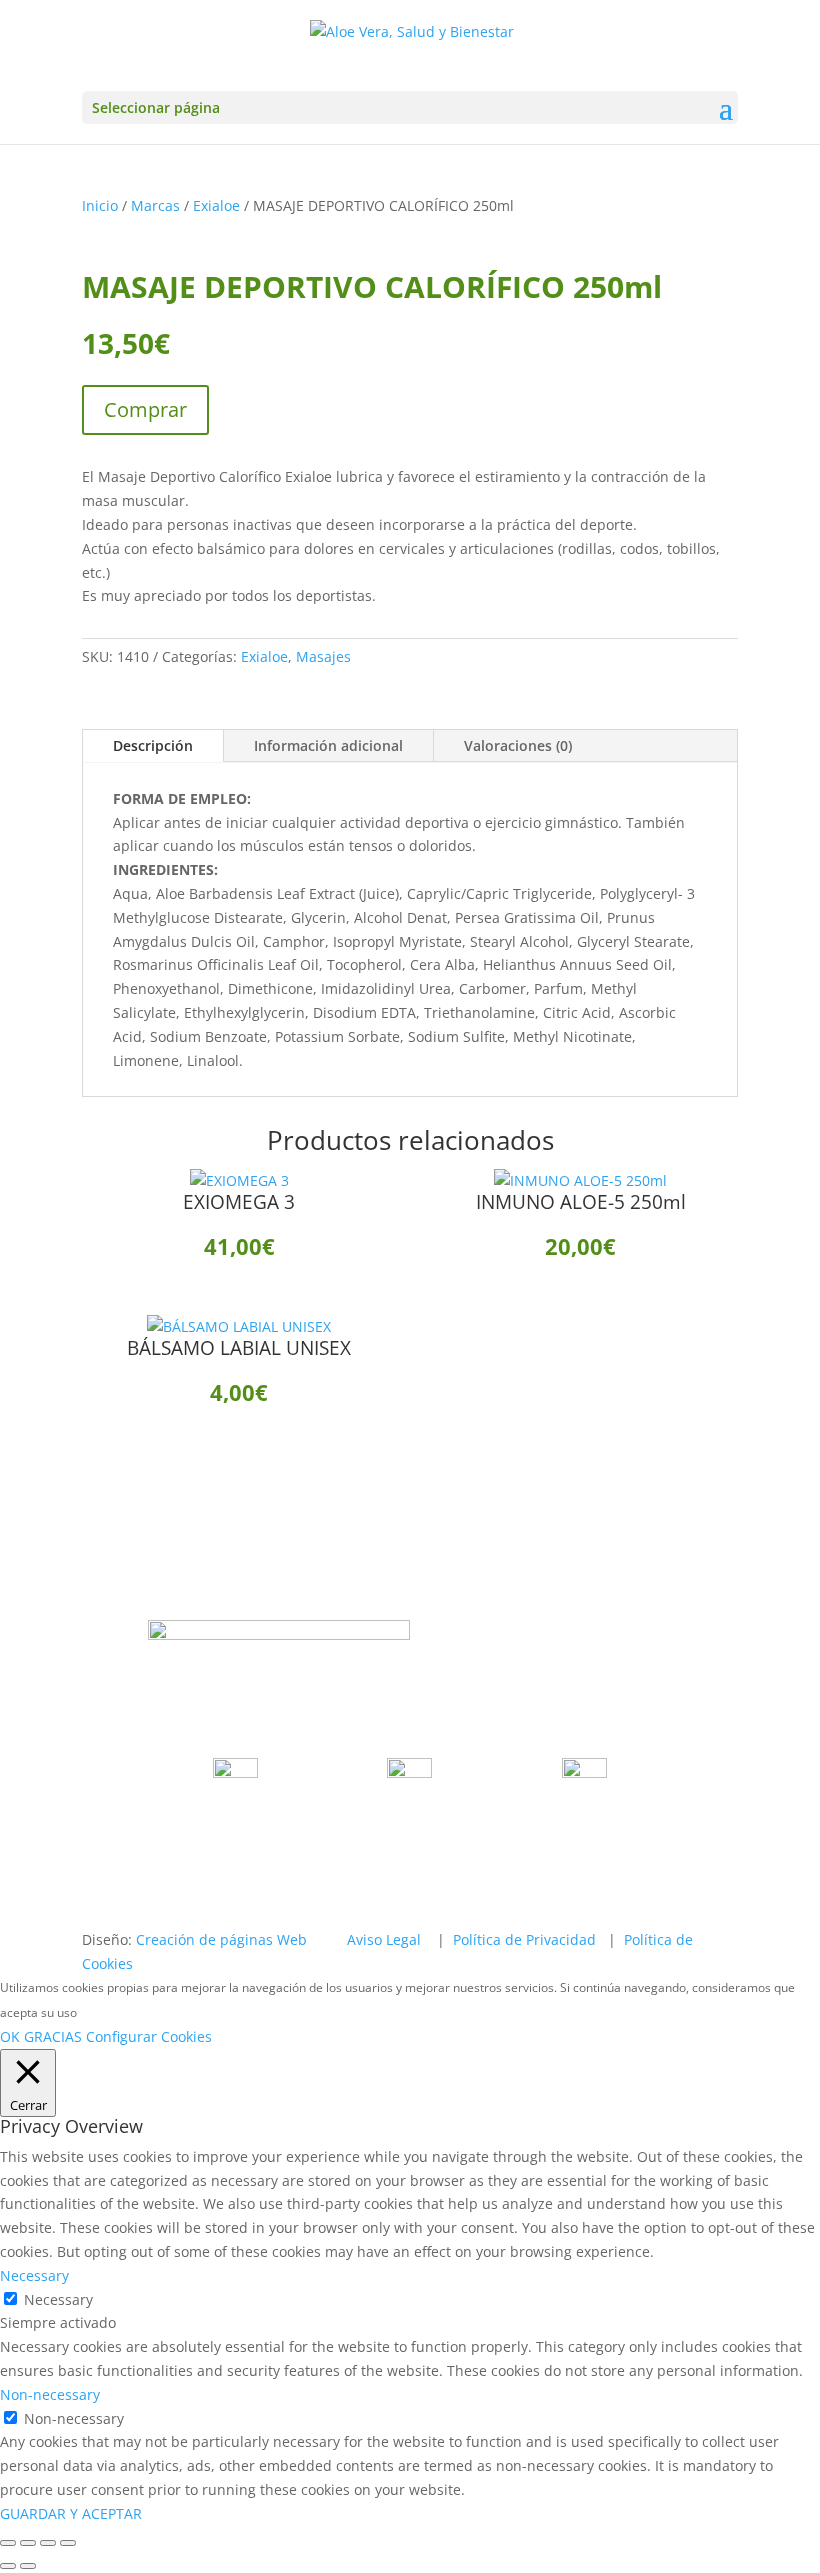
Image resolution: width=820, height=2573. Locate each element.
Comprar (145, 409)
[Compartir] (48, 2543)
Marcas (155, 205)
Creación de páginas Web (221, 1939)
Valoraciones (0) (518, 745)
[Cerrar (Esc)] (68, 2543)
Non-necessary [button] (50, 2394)
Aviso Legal (384, 1939)
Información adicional (328, 745)
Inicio (100, 205)
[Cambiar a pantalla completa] (28, 2543)
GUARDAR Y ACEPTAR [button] (71, 2513)
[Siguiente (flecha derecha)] (28, 2566)
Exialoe (216, 205)
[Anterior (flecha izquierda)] (8, 2566)
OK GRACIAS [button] (41, 2036)
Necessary (58, 2299)
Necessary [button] (34, 2275)
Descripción (153, 745)
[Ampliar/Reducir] (8, 2543)
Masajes (323, 656)
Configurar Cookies (149, 2036)
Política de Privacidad (524, 1939)
